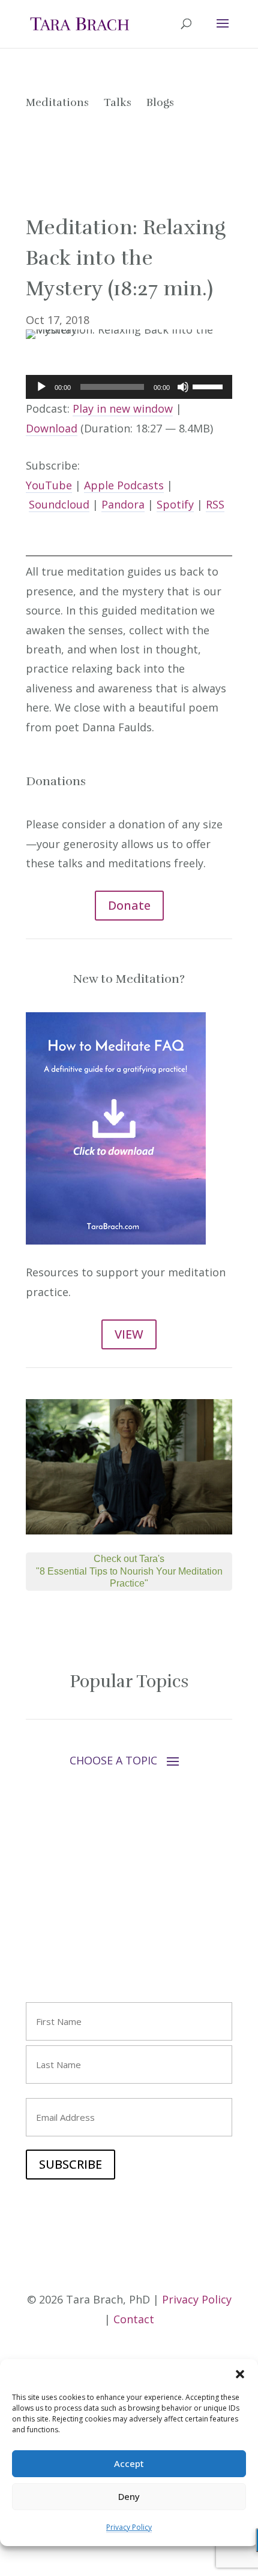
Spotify (175, 504)
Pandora (123, 504)
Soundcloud (59, 504)
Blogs (160, 102)
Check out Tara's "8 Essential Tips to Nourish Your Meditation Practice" (129, 1571)
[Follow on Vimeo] (107, 1920)
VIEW (129, 1334)
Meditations (57, 102)
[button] (240, 2374)
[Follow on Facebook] (35, 1920)
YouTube (49, 485)
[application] (129, 387)
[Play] (41, 387)
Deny (129, 2496)
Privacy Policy (129, 2527)
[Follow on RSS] (131, 1920)
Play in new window (123, 408)
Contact (134, 2319)
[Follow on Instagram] (59, 1920)
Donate (129, 905)
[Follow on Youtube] (83, 1920)
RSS (215, 504)
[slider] (209, 386)
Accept (129, 2463)
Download (52, 428)
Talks (118, 102)
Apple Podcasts (124, 485)
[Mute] (183, 387)
